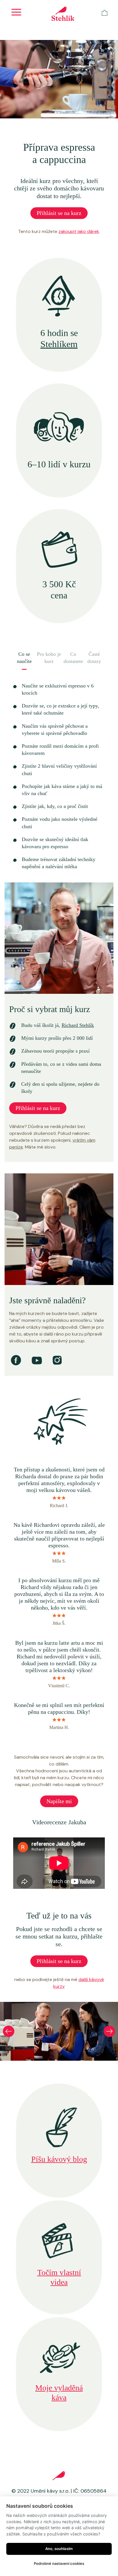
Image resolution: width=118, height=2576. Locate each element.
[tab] (24, 661)
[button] (9, 2031)
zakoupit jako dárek (79, 231)
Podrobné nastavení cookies (59, 2563)
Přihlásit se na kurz (59, 213)
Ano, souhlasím (59, 2549)
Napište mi (59, 1801)
